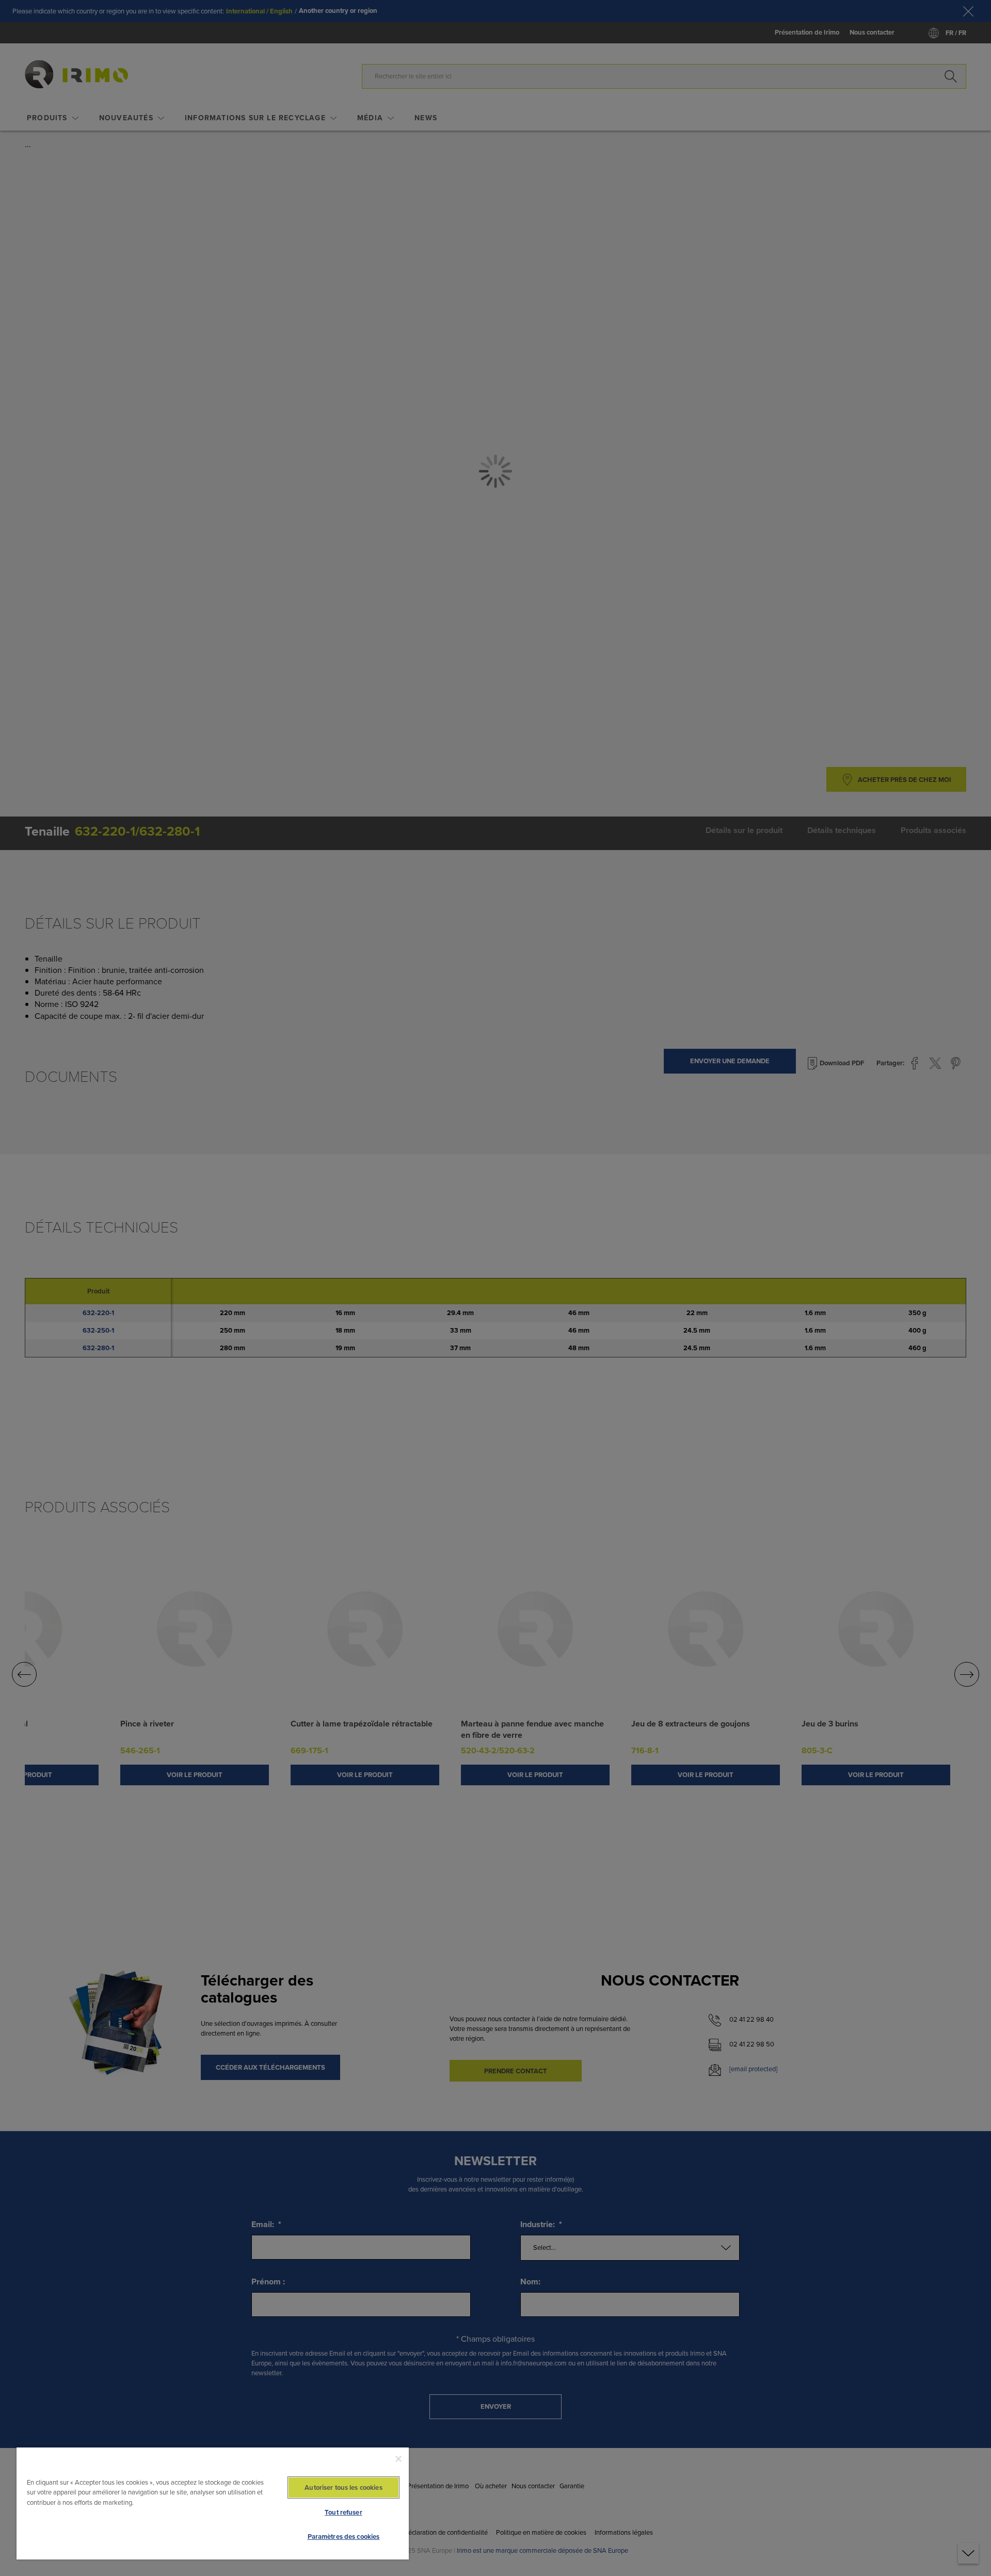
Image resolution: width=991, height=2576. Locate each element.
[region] (213, 2503)
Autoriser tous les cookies (343, 2487)
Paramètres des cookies (344, 2537)
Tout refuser (343, 2512)
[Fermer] (398, 2459)
